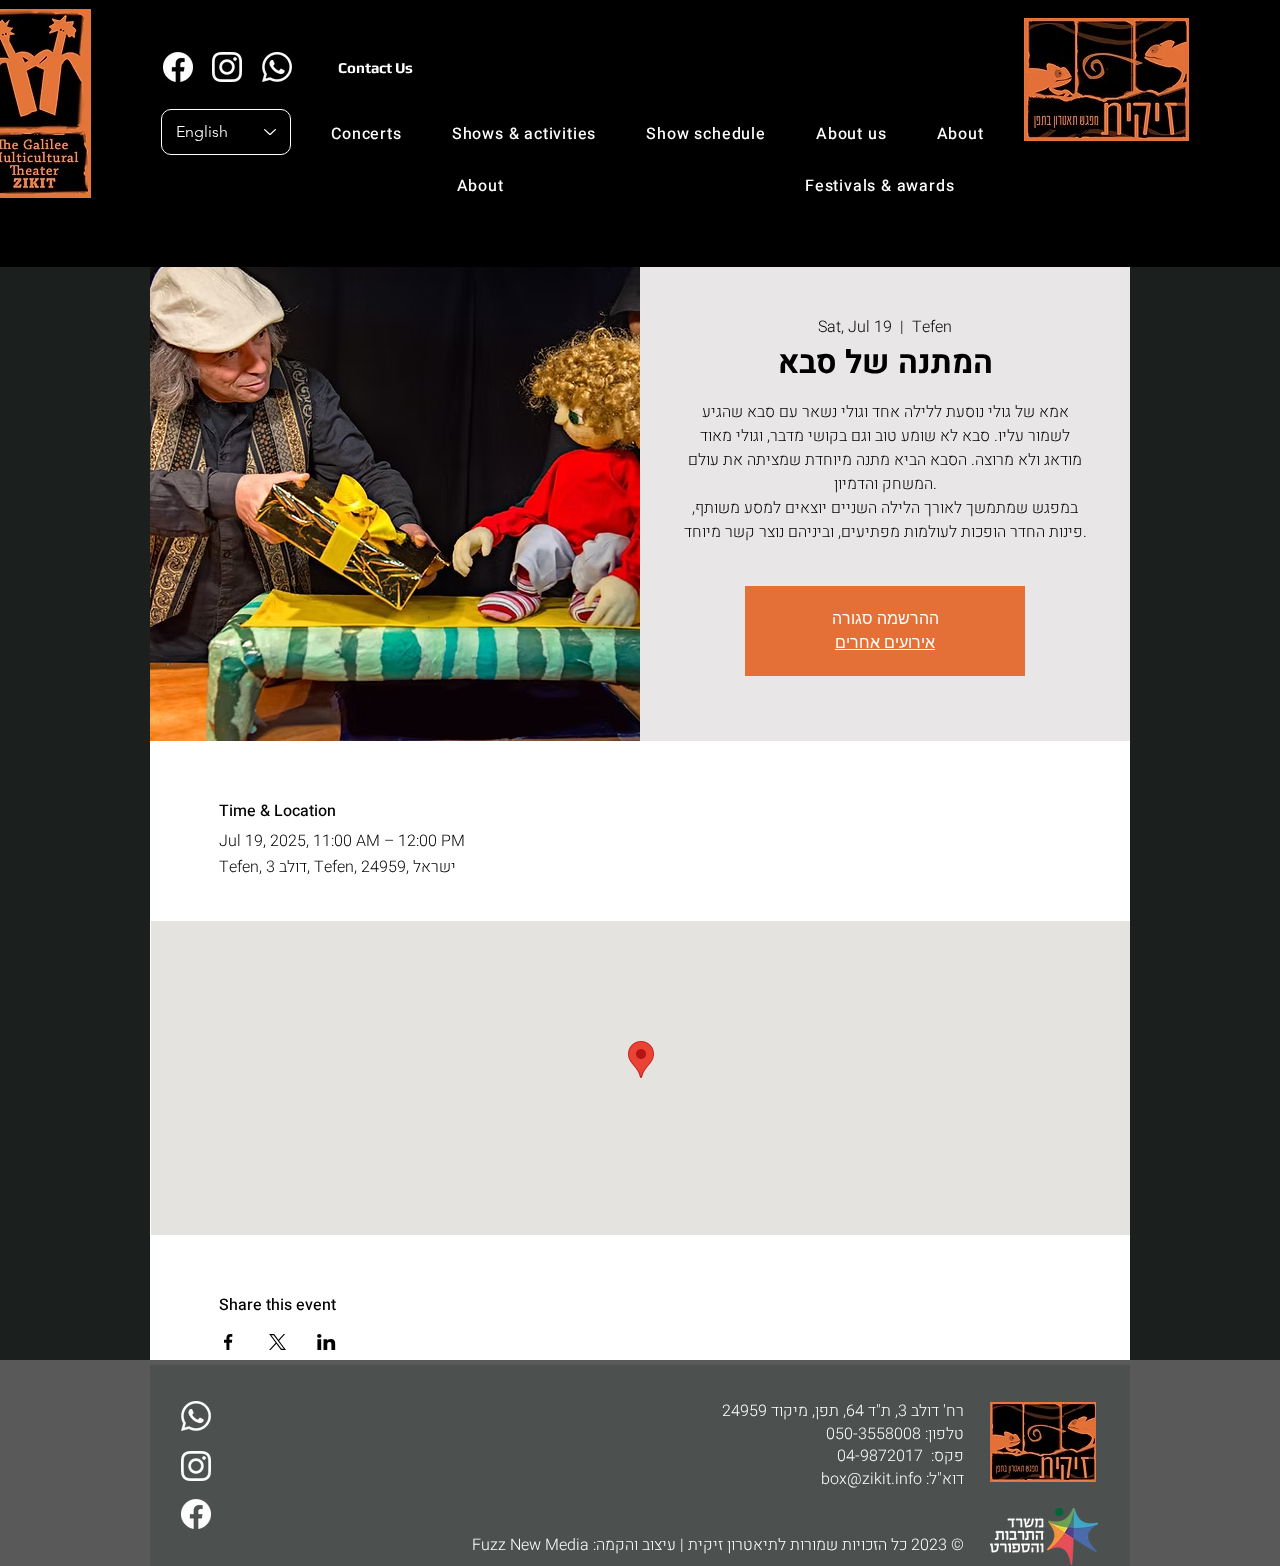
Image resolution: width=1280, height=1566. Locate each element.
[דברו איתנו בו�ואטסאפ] (276, 67)
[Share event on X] (277, 1342)
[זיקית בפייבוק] (177, 67)
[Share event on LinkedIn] (326, 1342)
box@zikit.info (871, 1479)
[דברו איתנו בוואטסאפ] (195, 1416)
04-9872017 (880, 1456)
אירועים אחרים (885, 642)
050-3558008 (873, 1434)
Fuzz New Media (530, 1545)
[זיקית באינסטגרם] (226, 67)
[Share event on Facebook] (228, 1342)
